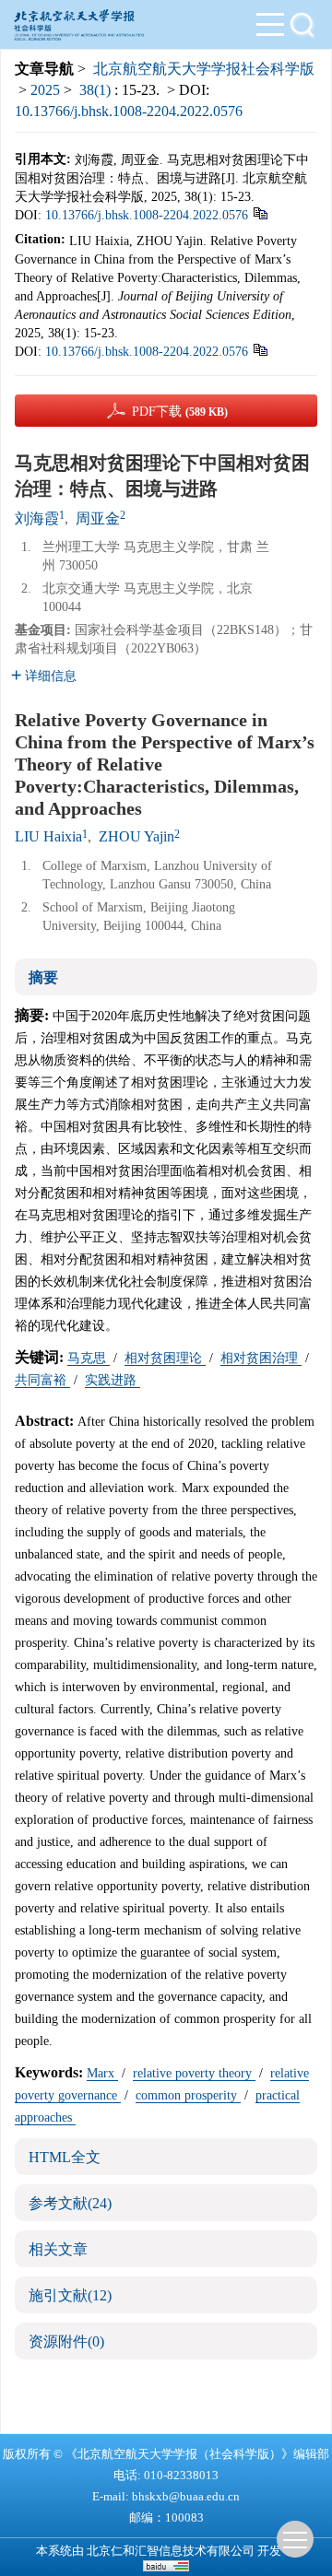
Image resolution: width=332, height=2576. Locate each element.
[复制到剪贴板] (260, 212)
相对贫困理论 (165, 1358)
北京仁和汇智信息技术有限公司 (171, 2551)
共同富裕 (42, 1380)
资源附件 (66, 2341)
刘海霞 (37, 518)
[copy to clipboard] (260, 349)
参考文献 (70, 2203)
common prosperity (188, 2095)
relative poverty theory (194, 2073)
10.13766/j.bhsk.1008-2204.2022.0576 (129, 111)
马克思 (89, 1358)
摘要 (43, 977)
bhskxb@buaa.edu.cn (186, 2496)
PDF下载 (180, 412)
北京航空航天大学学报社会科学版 (204, 69)
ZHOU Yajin (136, 836)
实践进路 (113, 1380)
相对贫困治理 (261, 1358)
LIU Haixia (48, 836)
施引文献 (70, 2295)
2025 (45, 90)
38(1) (97, 90)
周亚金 (98, 518)
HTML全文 (65, 2157)
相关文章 (58, 2249)
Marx (102, 2073)
